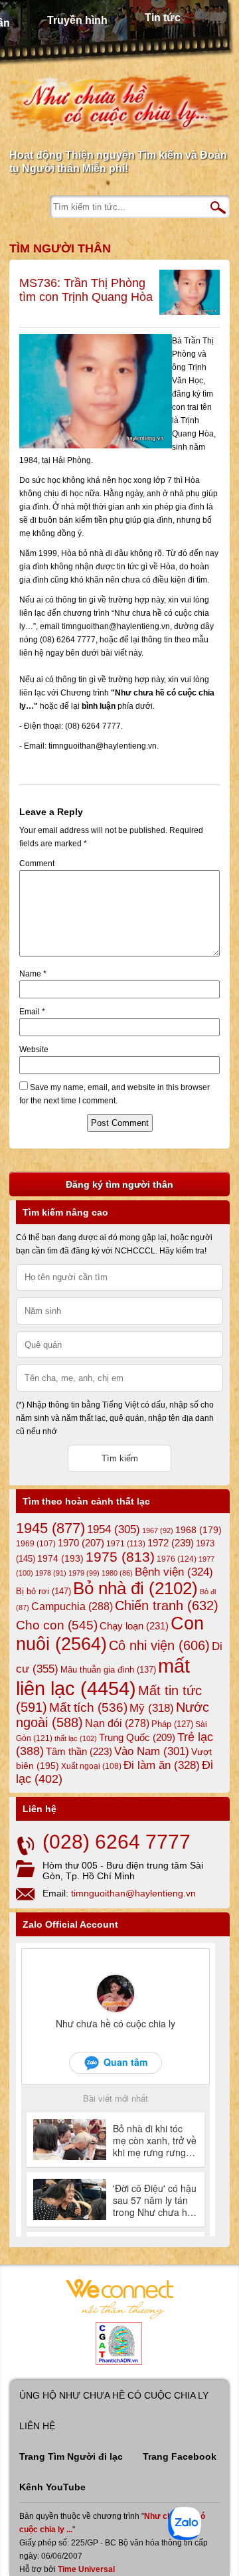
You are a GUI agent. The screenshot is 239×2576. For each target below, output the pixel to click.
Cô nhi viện (159, 1645)
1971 (126, 1544)
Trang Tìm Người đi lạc (71, 2456)
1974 (60, 1558)
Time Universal (86, 2569)
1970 (81, 1543)
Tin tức (163, 18)
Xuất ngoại (91, 1766)
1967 (158, 1530)
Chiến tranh (167, 1606)
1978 (51, 1573)
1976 (177, 1559)
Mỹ (152, 1708)
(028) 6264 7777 (117, 1842)
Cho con (57, 1625)
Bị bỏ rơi (43, 1591)
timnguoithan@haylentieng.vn (133, 1893)
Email (32, 1012)
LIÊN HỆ (37, 2426)
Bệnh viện (174, 1572)
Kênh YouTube (52, 2487)
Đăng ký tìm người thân (119, 1184)
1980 (117, 1573)
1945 (50, 1528)
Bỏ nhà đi (135, 1588)
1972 (171, 1543)
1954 (114, 1529)
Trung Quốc (137, 1738)
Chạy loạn (134, 1626)
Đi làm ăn (162, 1765)
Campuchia (72, 1606)
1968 (199, 1530)
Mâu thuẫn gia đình (108, 1670)
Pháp (172, 1724)
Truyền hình (77, 20)
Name (33, 974)
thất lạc (76, 1738)
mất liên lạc (103, 1677)
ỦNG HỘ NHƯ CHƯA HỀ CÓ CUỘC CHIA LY (114, 2395)
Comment (37, 864)
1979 (84, 1573)
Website (34, 1050)
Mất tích (88, 1707)
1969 (36, 1543)
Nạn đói (117, 1723)
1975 (120, 1557)
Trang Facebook (180, 2456)
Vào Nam (152, 1751)
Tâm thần (79, 1751)
